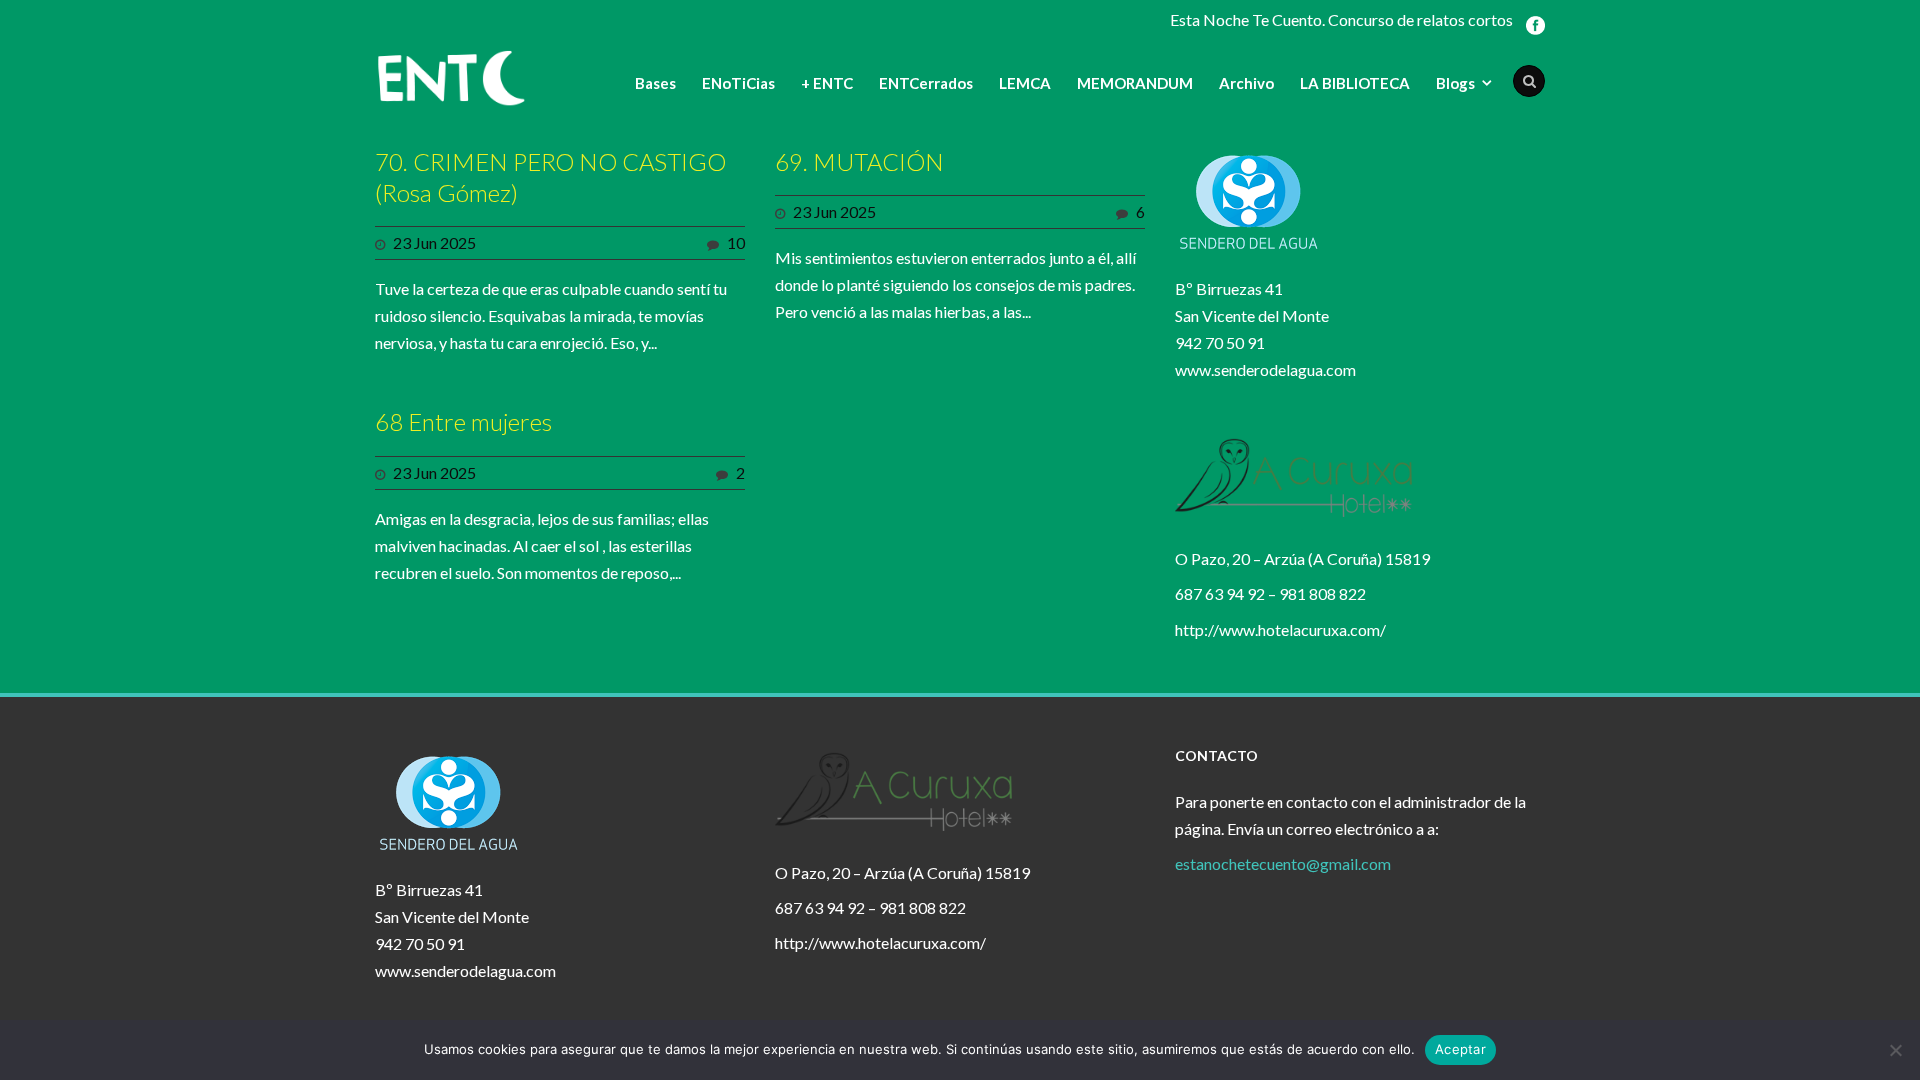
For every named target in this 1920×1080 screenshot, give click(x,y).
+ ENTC (827, 83)
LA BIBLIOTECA (1355, 83)
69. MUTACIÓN (859, 161)
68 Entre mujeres (463, 421)
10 (736, 242)
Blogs (1455, 83)
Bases (655, 83)
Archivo (1246, 83)
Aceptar (1460, 1049)
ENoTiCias (738, 83)
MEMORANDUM (1135, 83)
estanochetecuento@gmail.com (1283, 863)
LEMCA (1025, 83)
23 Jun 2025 (434, 242)
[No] (1895, 1050)
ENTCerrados (926, 83)
